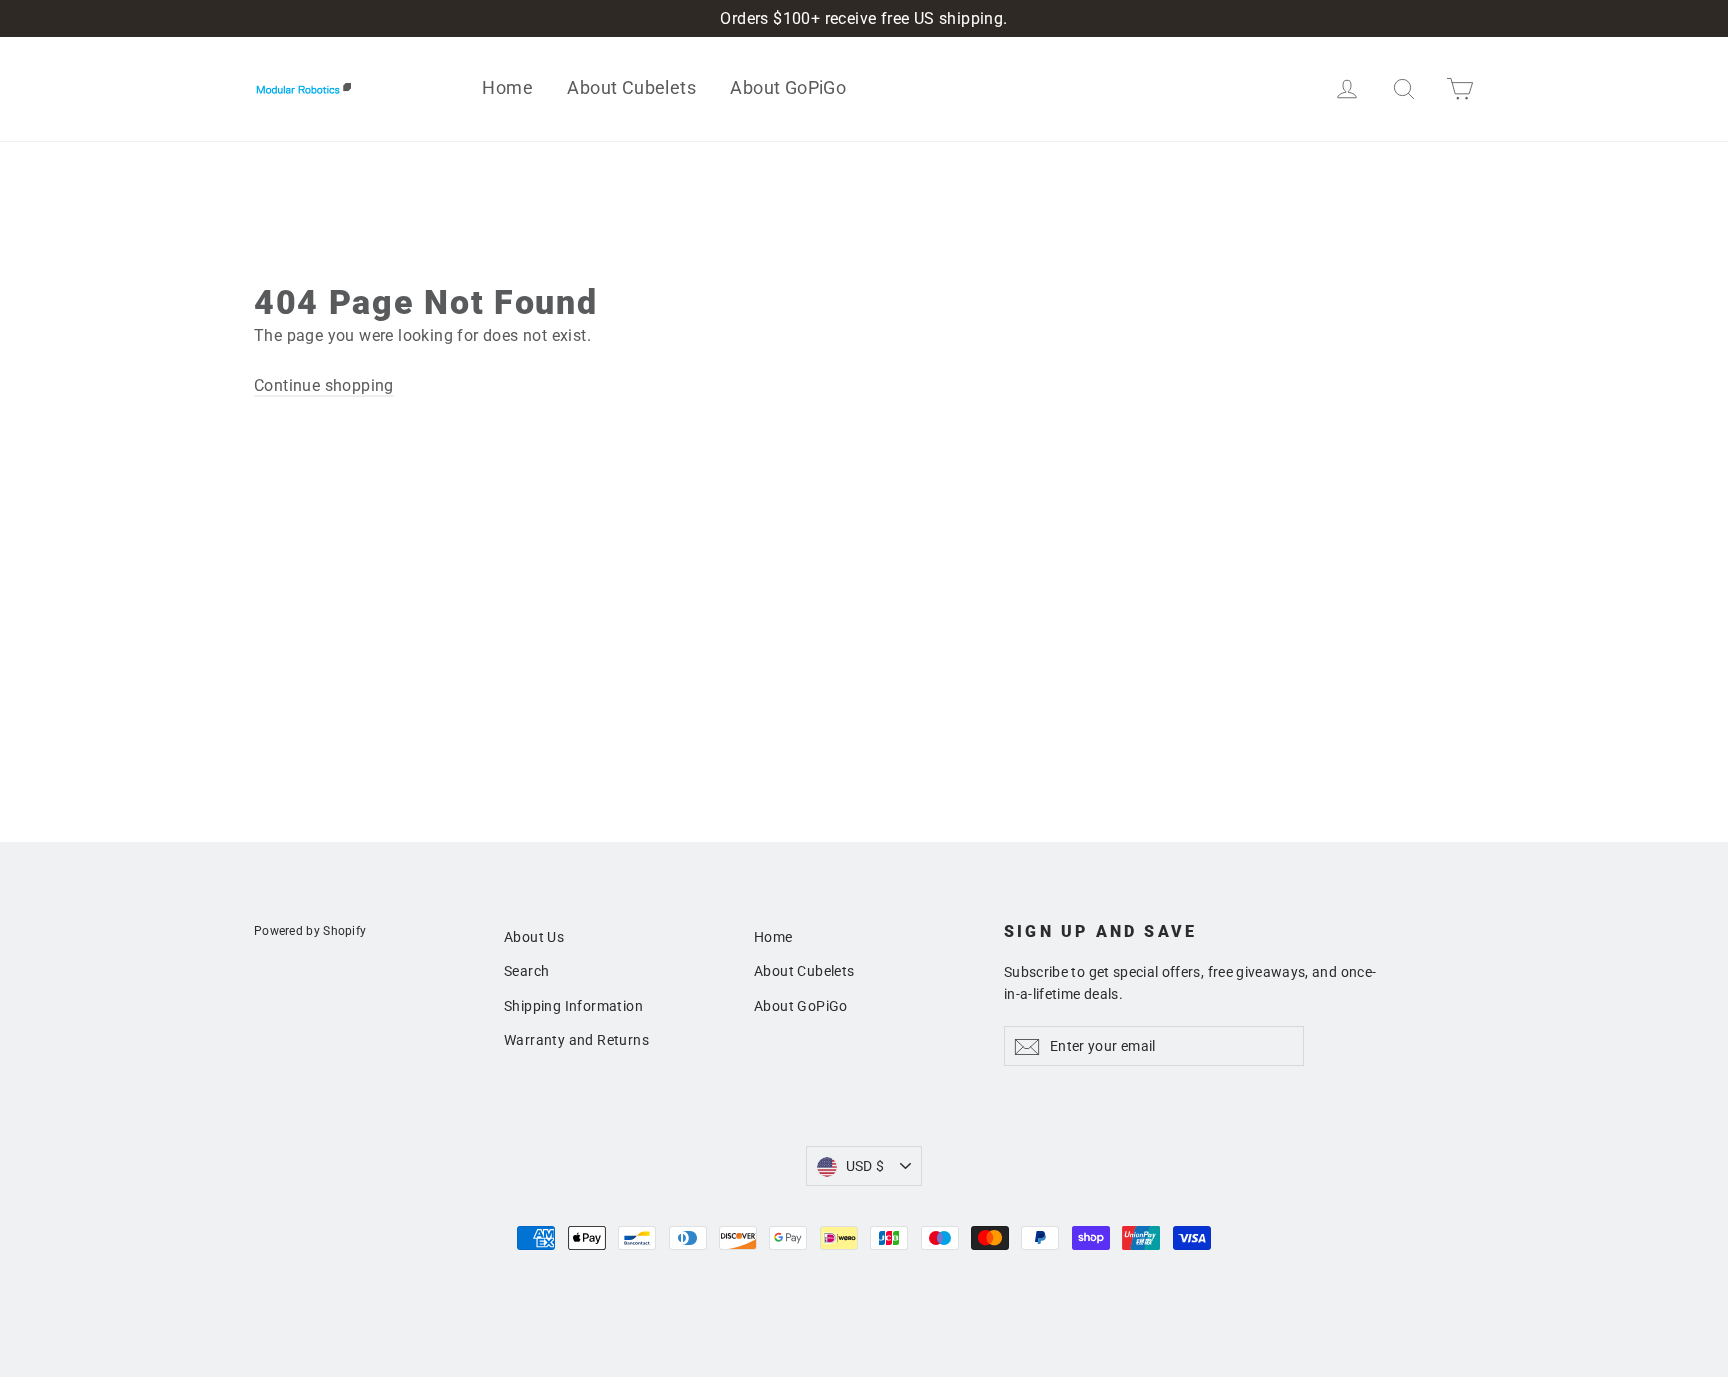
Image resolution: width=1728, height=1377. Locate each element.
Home (507, 87)
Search (526, 971)
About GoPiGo (788, 87)
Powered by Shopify (310, 931)
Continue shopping (324, 385)
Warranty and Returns (576, 1040)
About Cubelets (631, 87)
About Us (534, 937)
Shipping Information (573, 1006)
